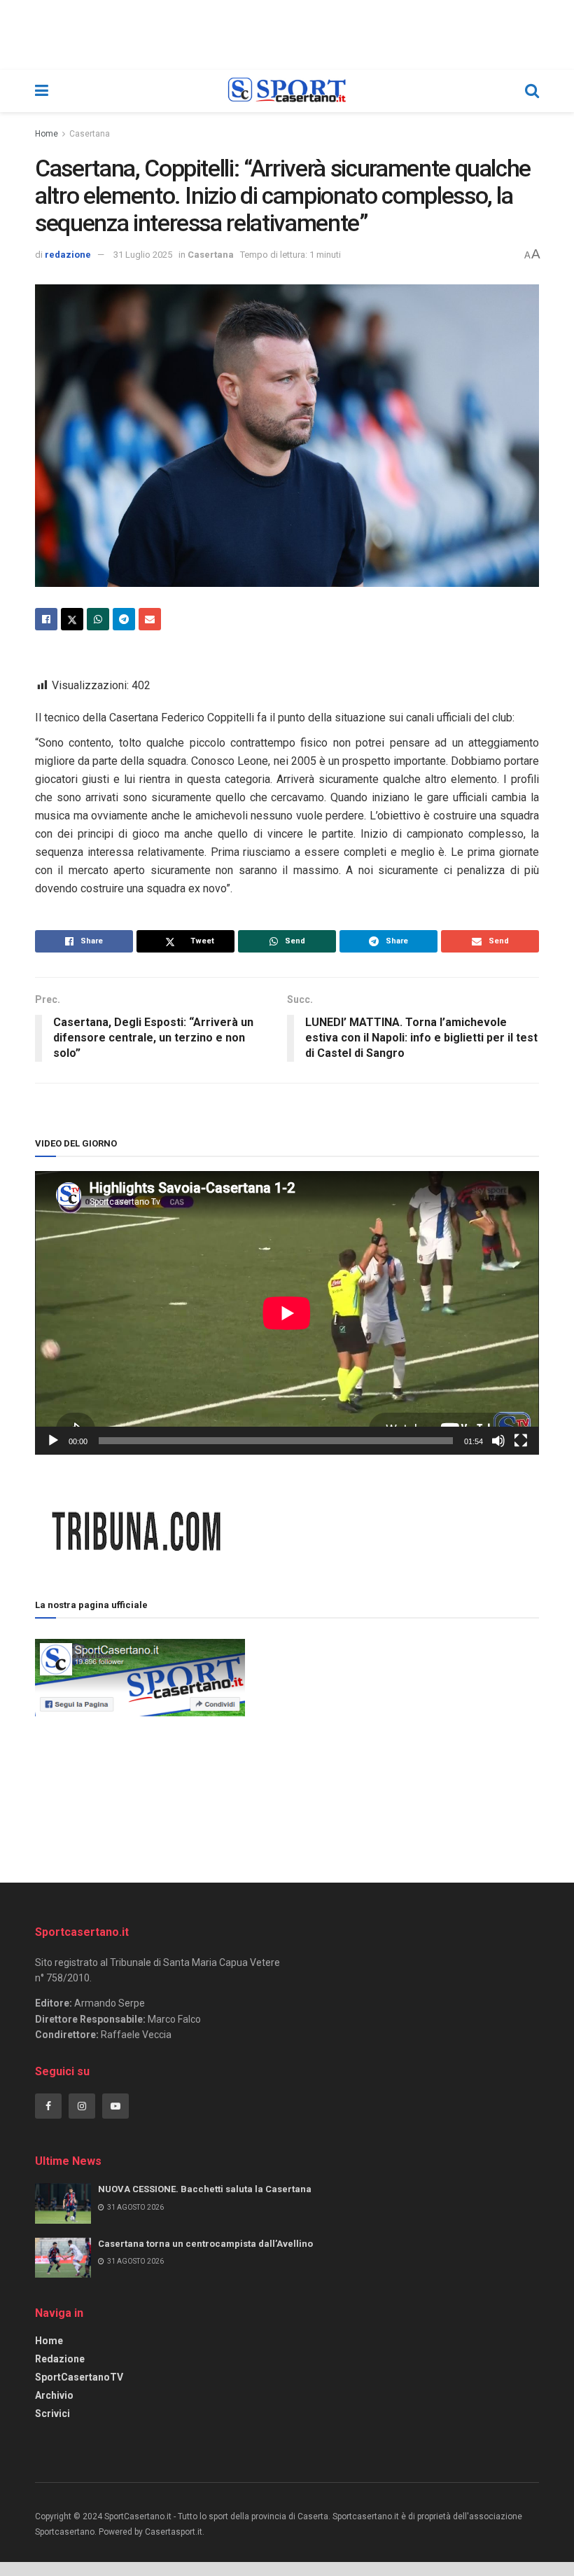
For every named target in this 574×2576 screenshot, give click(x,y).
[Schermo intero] (521, 1441)
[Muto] (498, 1441)
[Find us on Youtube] (115, 2106)
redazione (68, 255)
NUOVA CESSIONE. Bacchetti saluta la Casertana (205, 2189)
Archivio (54, 2395)
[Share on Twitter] (72, 619)
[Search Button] (532, 91)
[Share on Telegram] (124, 619)
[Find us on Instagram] (82, 2106)
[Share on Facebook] (46, 619)
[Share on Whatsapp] (98, 619)
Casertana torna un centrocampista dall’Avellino (205, 2244)
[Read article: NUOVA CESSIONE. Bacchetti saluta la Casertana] (63, 2203)
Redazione (60, 2359)
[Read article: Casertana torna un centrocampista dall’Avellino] (63, 2258)
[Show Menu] (42, 91)
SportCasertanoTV (79, 2377)
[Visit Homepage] (287, 91)
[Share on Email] (150, 619)
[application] (287, 1313)
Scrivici (52, 2414)
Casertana (90, 134)
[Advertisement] (392, 1734)
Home (47, 134)
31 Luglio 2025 (143, 255)
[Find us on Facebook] (48, 2106)
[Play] (53, 1441)
